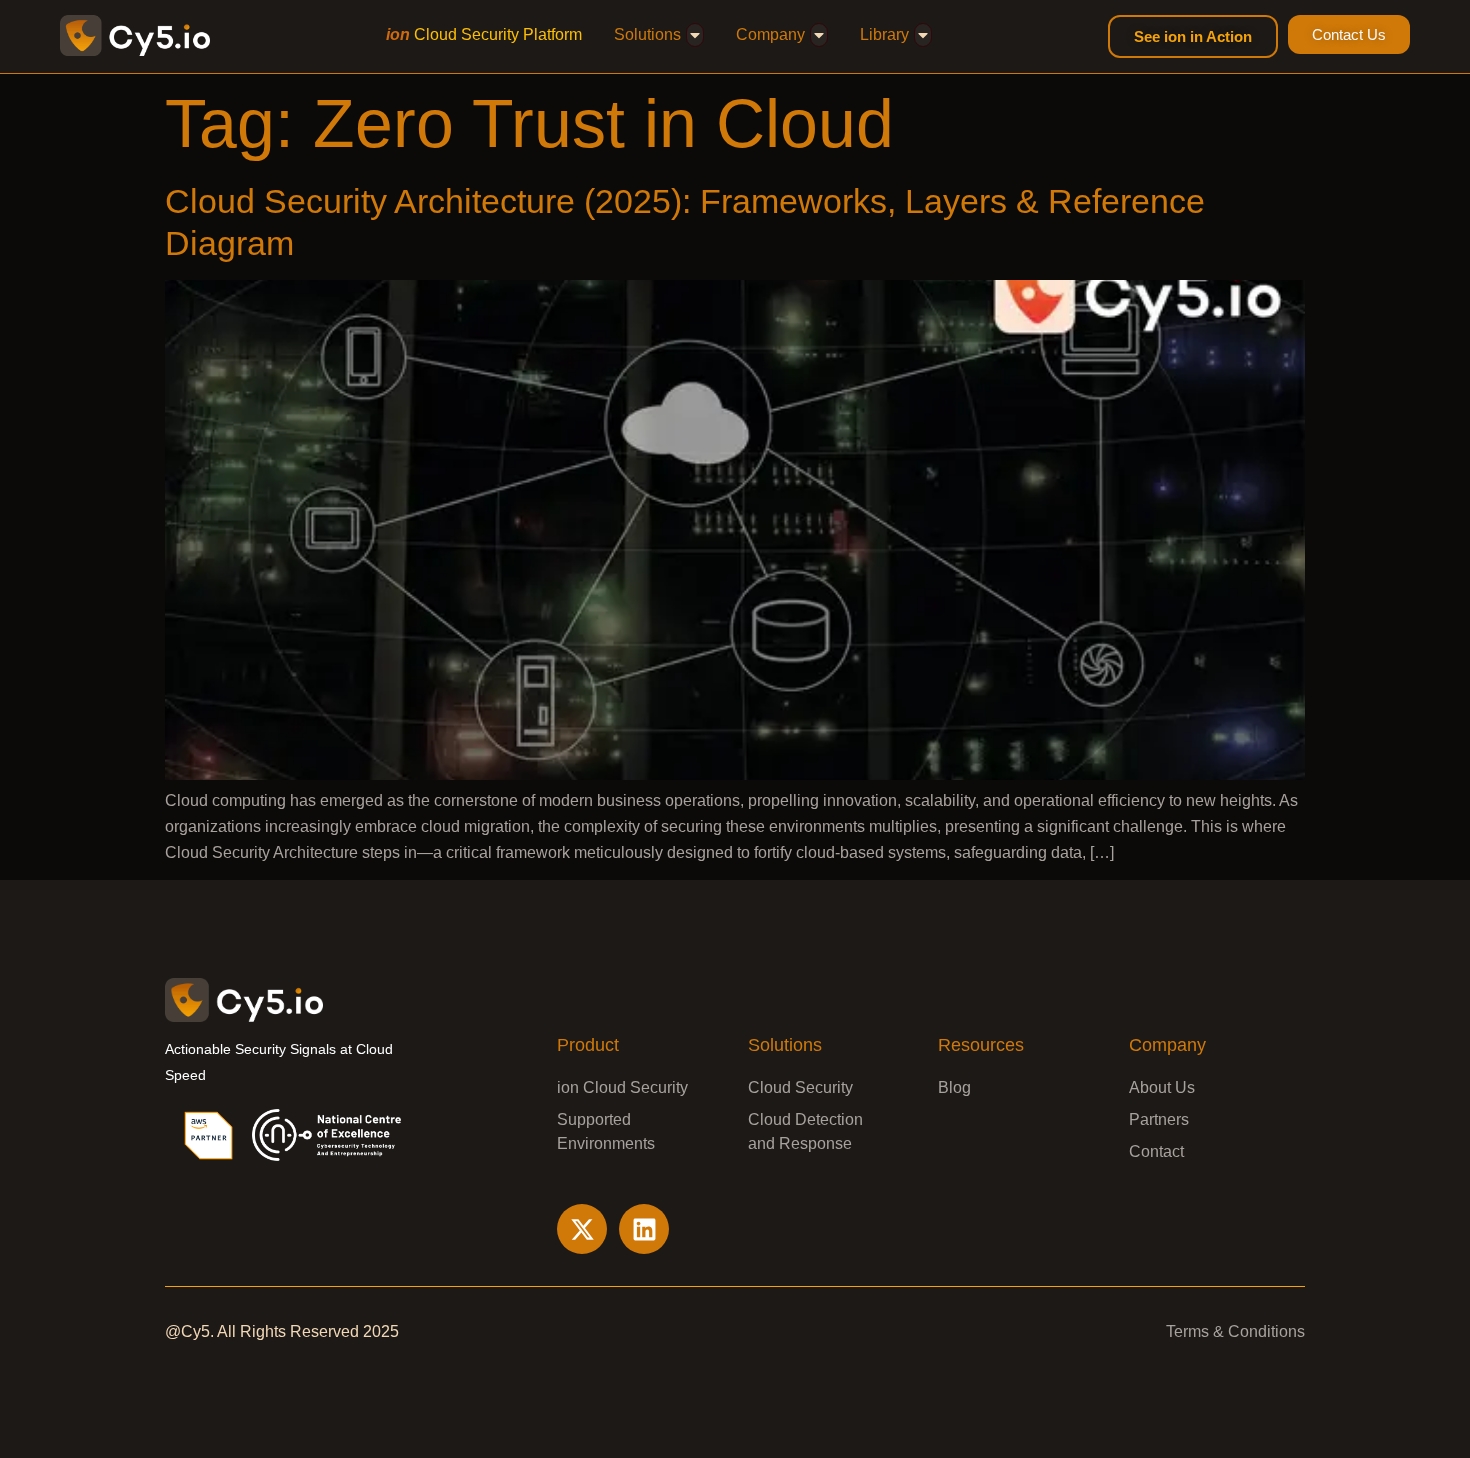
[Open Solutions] (695, 35)
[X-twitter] (582, 1229)
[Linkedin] (644, 1229)
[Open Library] (923, 35)
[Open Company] (819, 35)
